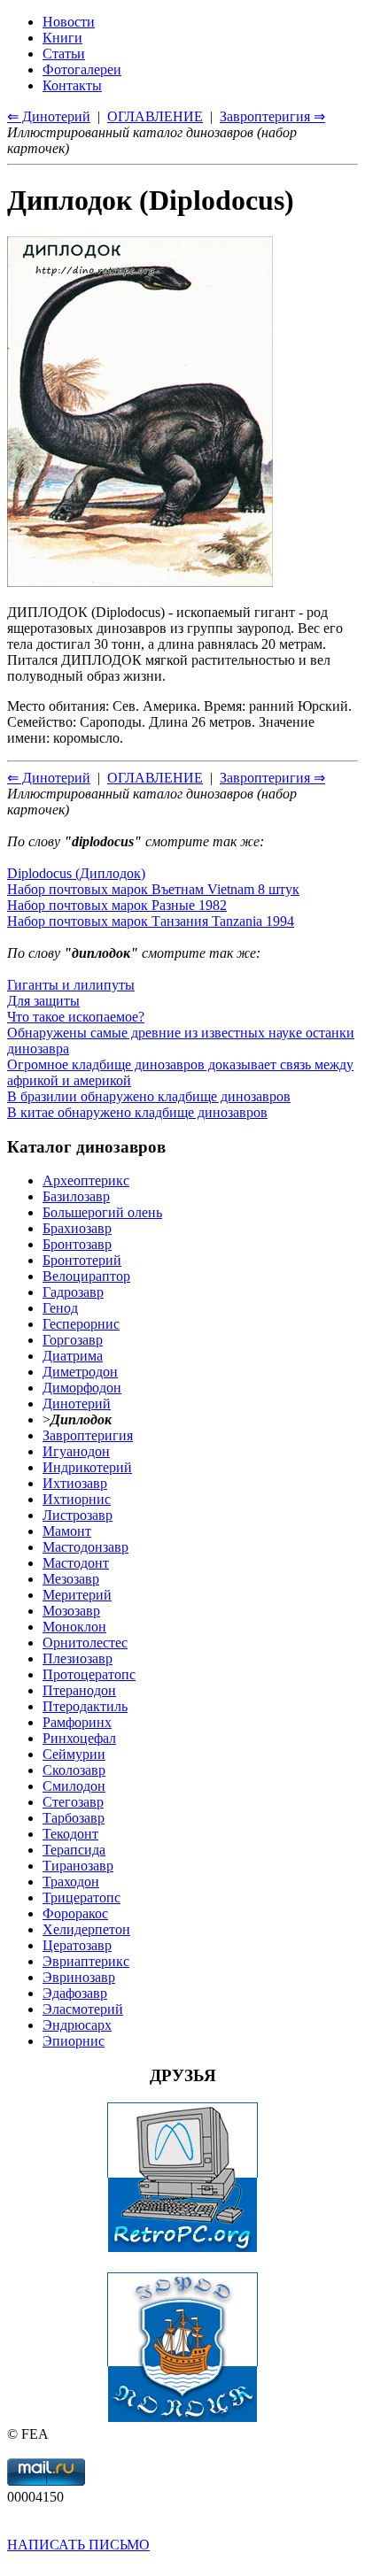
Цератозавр (77, 1945)
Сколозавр (74, 1770)
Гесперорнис (81, 1324)
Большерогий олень (102, 1212)
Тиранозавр (78, 1866)
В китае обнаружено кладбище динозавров (137, 1112)
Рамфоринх (77, 1722)
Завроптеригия (88, 1435)
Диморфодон (82, 1388)
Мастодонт (76, 1563)
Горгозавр (73, 1340)
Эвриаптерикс (86, 1961)
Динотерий (77, 1404)
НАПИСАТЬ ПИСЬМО (78, 2545)
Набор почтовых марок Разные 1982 (117, 905)
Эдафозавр (75, 1993)
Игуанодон (76, 1451)
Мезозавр (71, 1579)
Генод (60, 1308)
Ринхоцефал (79, 1738)
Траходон (71, 1882)
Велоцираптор (86, 1276)
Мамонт (67, 1531)
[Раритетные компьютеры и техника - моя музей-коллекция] (182, 2248)
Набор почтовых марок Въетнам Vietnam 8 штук (153, 889)
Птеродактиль (85, 1706)
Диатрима (73, 1356)
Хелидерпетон (86, 1929)
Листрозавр (78, 1515)
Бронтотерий (82, 1260)
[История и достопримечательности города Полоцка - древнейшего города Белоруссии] (182, 2418)
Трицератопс (82, 1897)
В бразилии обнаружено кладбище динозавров (149, 1096)
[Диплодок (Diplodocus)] (140, 582)
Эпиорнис (74, 2041)
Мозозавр (71, 1611)
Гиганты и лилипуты (71, 985)
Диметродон (80, 1372)
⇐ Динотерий (49, 778)
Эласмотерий (83, 2009)
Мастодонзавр (85, 1547)
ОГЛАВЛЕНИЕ (155, 778)
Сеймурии (74, 1754)
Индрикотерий (87, 1467)
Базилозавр (76, 1196)
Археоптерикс (86, 1180)
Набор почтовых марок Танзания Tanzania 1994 (151, 921)
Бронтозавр (77, 1244)
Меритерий (77, 1595)
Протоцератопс (89, 1674)
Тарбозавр (74, 1818)
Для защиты (43, 1001)
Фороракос (75, 1913)
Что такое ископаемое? (76, 1017)
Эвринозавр (79, 1977)
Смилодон (74, 1786)
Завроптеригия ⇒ (272, 778)
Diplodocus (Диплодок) (76, 873)
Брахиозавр (77, 1228)
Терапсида (74, 1850)
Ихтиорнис (77, 1499)
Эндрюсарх (77, 2025)
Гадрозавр (73, 1292)
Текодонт (70, 1834)
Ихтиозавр (75, 1483)
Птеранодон (79, 1690)
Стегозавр (73, 1802)
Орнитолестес (85, 1643)
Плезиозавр (78, 1658)
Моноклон (74, 1627)
